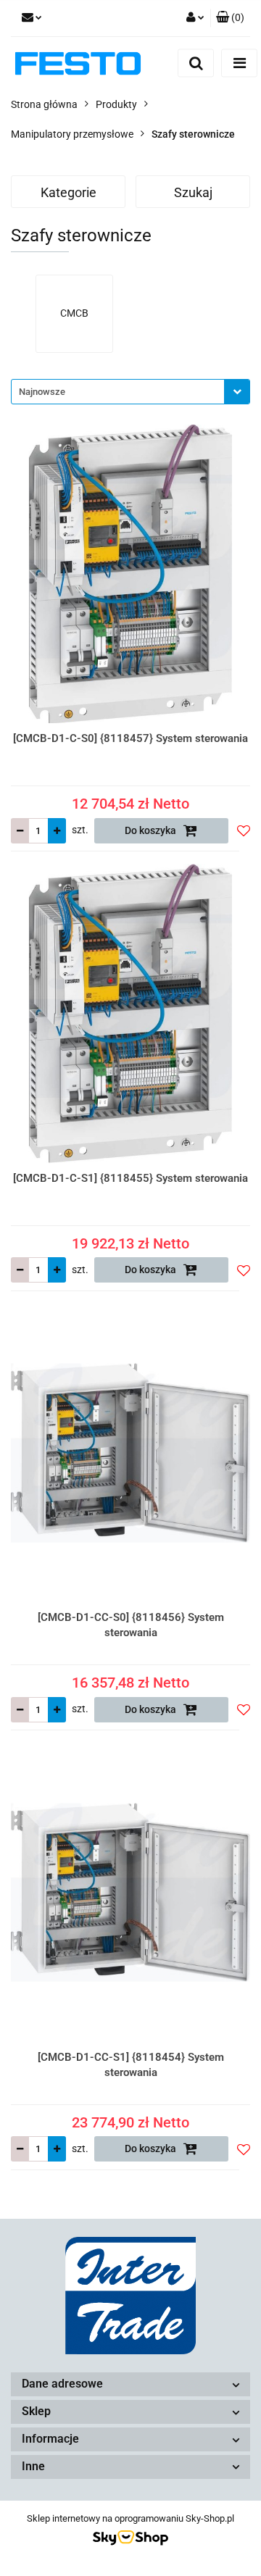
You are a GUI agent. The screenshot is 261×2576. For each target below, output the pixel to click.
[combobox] (130, 392)
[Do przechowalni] (244, 830)
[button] (230, 18)
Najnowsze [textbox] (42, 392)
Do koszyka (152, 830)
